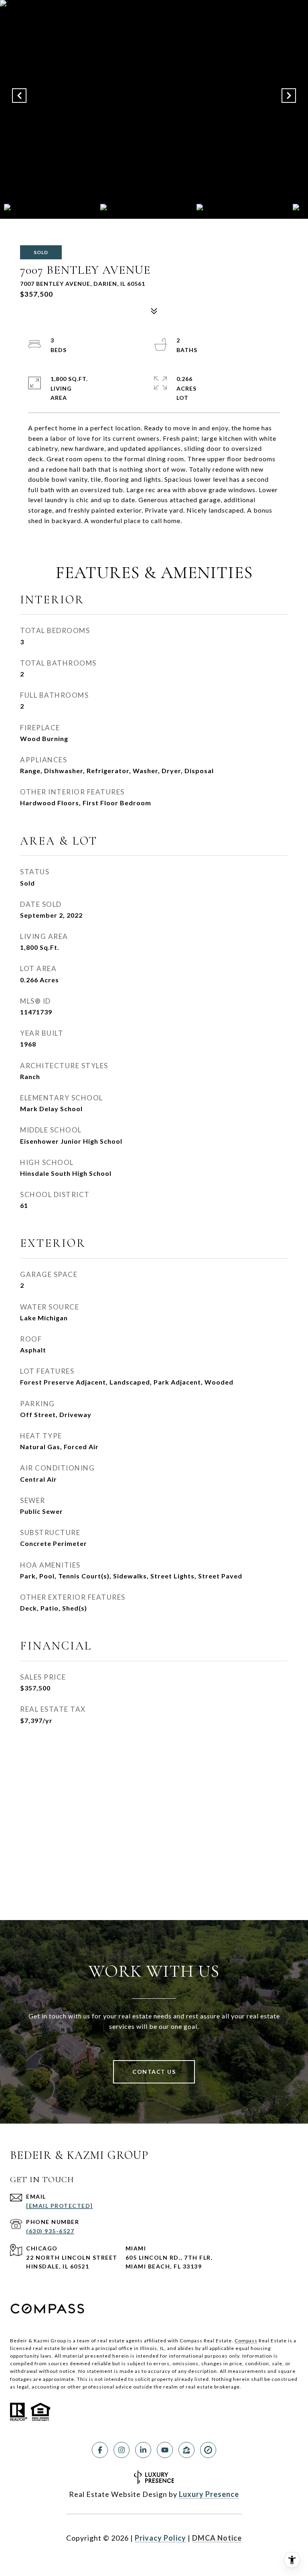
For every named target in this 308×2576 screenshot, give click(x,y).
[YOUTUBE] (165, 2450)
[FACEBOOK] (100, 2450)
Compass (246, 2341)
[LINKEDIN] (143, 2450)
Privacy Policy (160, 2538)
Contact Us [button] (154, 2072)
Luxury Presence (209, 2494)
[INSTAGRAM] (122, 2450)
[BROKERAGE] (208, 2450)
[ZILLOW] (186, 2450)
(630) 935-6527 (50, 2231)
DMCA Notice (217, 2538)
